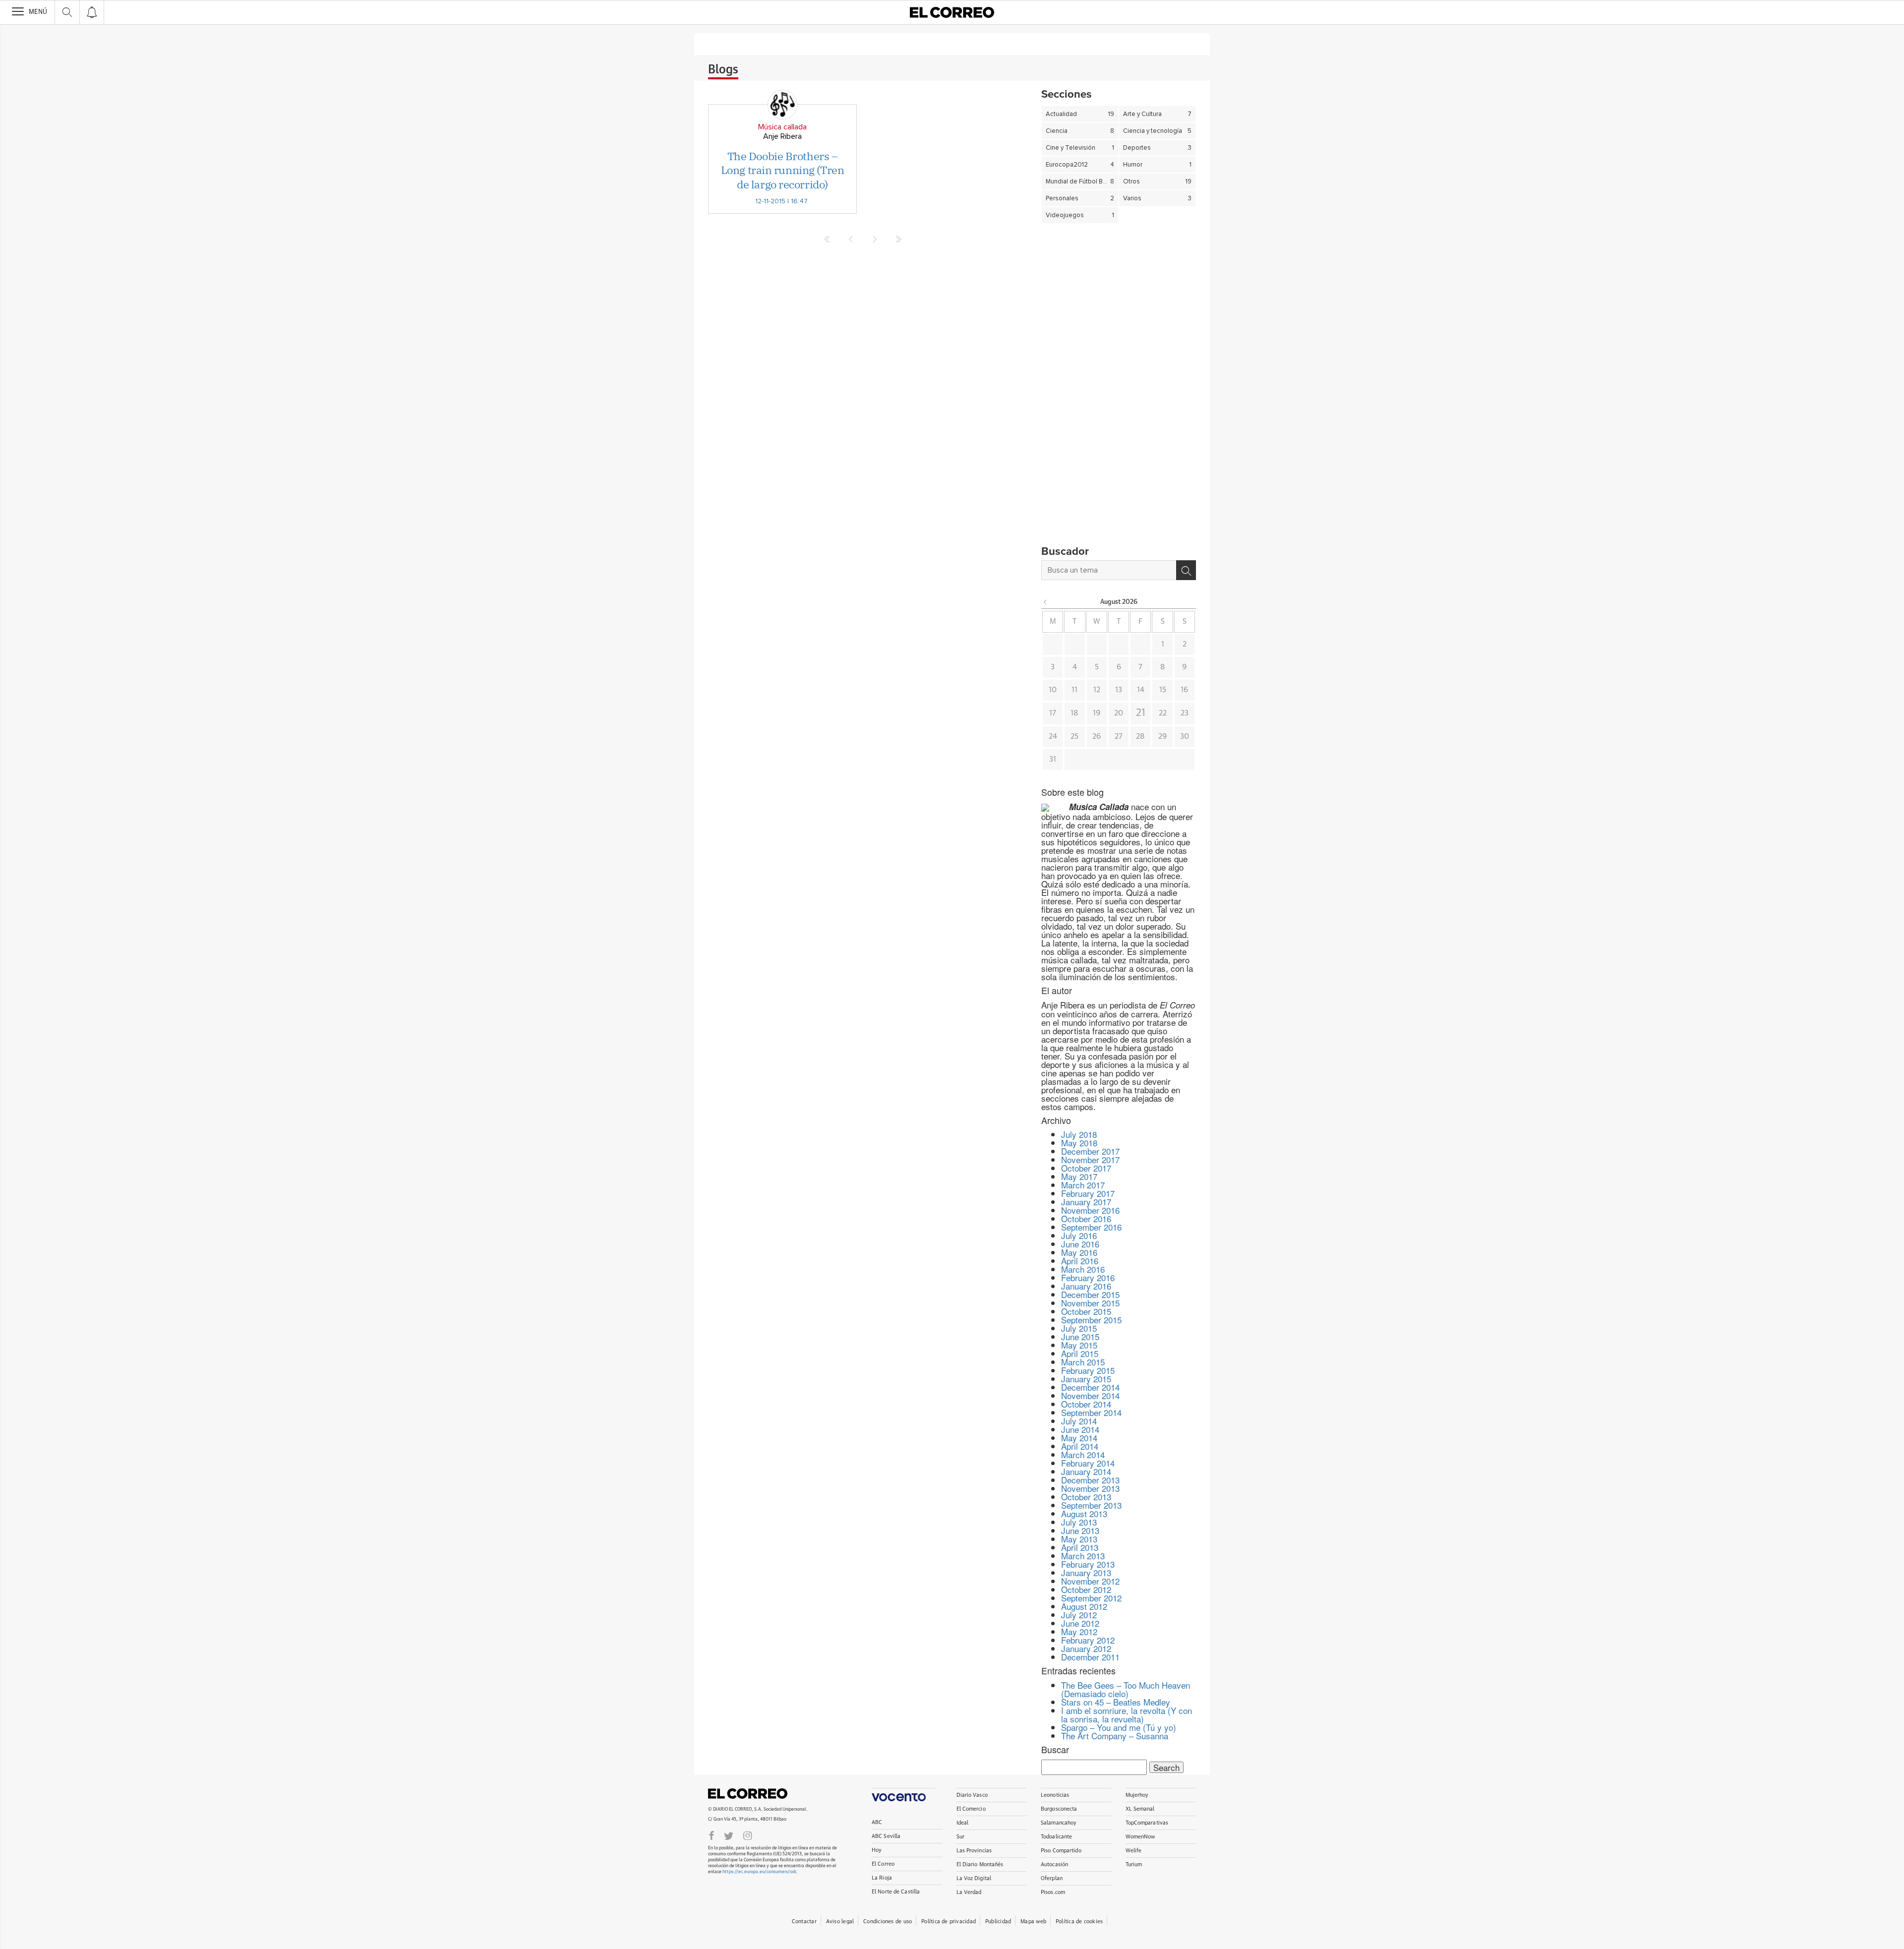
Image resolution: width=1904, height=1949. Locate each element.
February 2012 (1088, 1640)
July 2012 (1079, 1615)
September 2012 (1091, 1598)
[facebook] (712, 1835)
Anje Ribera (782, 136)
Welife (1134, 1851)
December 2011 (1090, 1657)
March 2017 (1083, 1185)
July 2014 (1079, 1421)
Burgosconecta (1059, 1809)
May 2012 (1079, 1631)
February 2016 (1088, 1277)
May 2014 (1079, 1438)
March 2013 (1083, 1556)
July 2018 (1079, 1134)
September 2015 (1091, 1320)
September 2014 (1091, 1412)
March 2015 (1083, 1362)
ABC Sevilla (886, 1836)
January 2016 (1086, 1286)
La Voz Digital (974, 1878)
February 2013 (1088, 1564)
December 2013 (1090, 1480)
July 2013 (1079, 1522)
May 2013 (1079, 1539)
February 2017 (1088, 1193)
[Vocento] (904, 1795)
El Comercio (971, 1809)
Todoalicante (1056, 1837)
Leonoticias (1055, 1795)
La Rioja (882, 1878)
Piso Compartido (1061, 1851)
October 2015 (1086, 1311)
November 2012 (1090, 1581)
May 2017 (1079, 1176)
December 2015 (1090, 1294)
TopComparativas (1147, 1823)
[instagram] (748, 1835)
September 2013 (1091, 1505)
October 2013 (1086, 1497)
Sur (960, 1837)
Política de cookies (1079, 1921)
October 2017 (1086, 1168)
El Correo (748, 1793)
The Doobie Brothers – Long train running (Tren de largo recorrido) (782, 170)
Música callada (782, 127)
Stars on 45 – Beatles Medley (1116, 1702)
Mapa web (1033, 1921)
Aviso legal (840, 1921)
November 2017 (1090, 1159)
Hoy (877, 1850)
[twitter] (729, 1835)
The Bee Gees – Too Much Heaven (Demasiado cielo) (1126, 1689)
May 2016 (1079, 1252)
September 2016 (1091, 1227)
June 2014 (1080, 1429)
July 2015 (1079, 1328)
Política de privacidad (949, 1921)
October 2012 (1086, 1589)
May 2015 (1079, 1345)
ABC (877, 1822)
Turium (1134, 1864)
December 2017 (1090, 1151)
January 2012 (1086, 1648)
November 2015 (1090, 1303)
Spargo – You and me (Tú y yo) (1119, 1727)
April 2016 (1080, 1261)
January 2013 (1086, 1572)
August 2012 (1084, 1606)
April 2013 (1080, 1547)
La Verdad (969, 1892)
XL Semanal (1140, 1809)
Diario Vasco (972, 1795)
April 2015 (1080, 1353)
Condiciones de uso (888, 1921)
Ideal (963, 1823)
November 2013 (1090, 1488)
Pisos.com (1053, 1892)
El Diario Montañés (980, 1864)
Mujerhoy (1137, 1795)
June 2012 (1080, 1623)
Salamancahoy (1059, 1823)
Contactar (804, 1921)
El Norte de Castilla (896, 1892)
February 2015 (1088, 1370)
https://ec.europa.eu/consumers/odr (759, 1872)
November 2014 (1090, 1395)
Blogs (723, 70)
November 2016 (1090, 1210)
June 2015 (1080, 1336)
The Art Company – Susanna (1115, 1736)
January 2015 (1086, 1379)
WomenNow (1140, 1837)
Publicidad (998, 1921)
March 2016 (1083, 1269)
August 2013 (1084, 1513)
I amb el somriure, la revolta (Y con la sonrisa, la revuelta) (1127, 1714)
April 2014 (1080, 1446)
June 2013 (1080, 1530)
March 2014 (1083, 1454)
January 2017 (1086, 1202)
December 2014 (1090, 1387)
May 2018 (1079, 1143)
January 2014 (1086, 1471)
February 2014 (1088, 1463)
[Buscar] (1186, 570)
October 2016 (1086, 1218)
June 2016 (1080, 1244)
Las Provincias (974, 1851)
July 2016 (1079, 1235)
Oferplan (1052, 1878)
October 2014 (1086, 1404)
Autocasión (1054, 1864)
